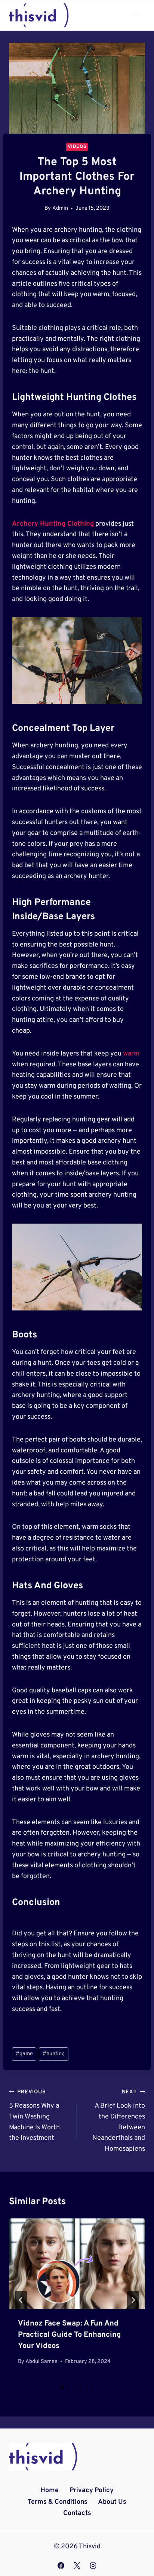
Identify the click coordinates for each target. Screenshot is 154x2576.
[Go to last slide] (21, 2300)
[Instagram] (93, 2566)
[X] (77, 2566)
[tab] (62, 2387)
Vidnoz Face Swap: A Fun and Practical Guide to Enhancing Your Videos (70, 2335)
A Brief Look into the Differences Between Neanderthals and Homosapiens (119, 2121)
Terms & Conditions (58, 2502)
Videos (77, 147)
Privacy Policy (92, 2490)
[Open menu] (136, 15)
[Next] (133, 2300)
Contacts (77, 2513)
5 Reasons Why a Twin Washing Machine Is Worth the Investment (34, 2115)
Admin (60, 208)
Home (50, 2490)
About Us (112, 2502)
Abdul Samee (41, 2362)
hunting (54, 2054)
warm (131, 1054)
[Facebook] (61, 2566)
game (24, 2054)
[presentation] (77, 2264)
